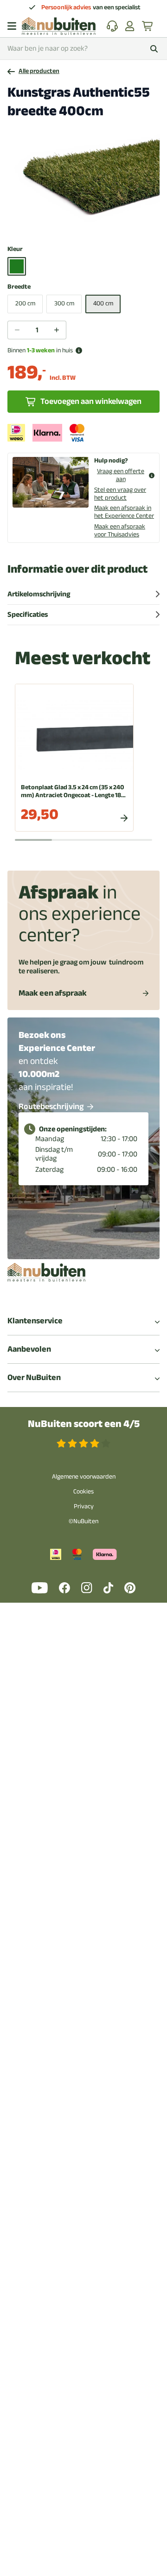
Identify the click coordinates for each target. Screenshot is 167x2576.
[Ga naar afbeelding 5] (93, 225)
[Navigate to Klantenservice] (112, 26)
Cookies (83, 1491)
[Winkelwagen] (148, 26)
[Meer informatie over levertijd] (79, 350)
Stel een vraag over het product (120, 494)
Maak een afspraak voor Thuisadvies (120, 530)
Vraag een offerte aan (121, 476)
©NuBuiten (83, 1521)
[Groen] (17, 266)
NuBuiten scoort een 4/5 (84, 1424)
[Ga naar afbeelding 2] (71, 225)
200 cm (25, 303)
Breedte (19, 287)
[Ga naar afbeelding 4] (86, 225)
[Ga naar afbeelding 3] (78, 225)
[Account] (130, 26)
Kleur (15, 249)
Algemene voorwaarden (84, 1476)
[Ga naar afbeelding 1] (64, 225)
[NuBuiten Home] (59, 26)
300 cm (64, 303)
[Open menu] (12, 26)
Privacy (84, 1506)
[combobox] (83, 49)
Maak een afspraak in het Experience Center (124, 512)
